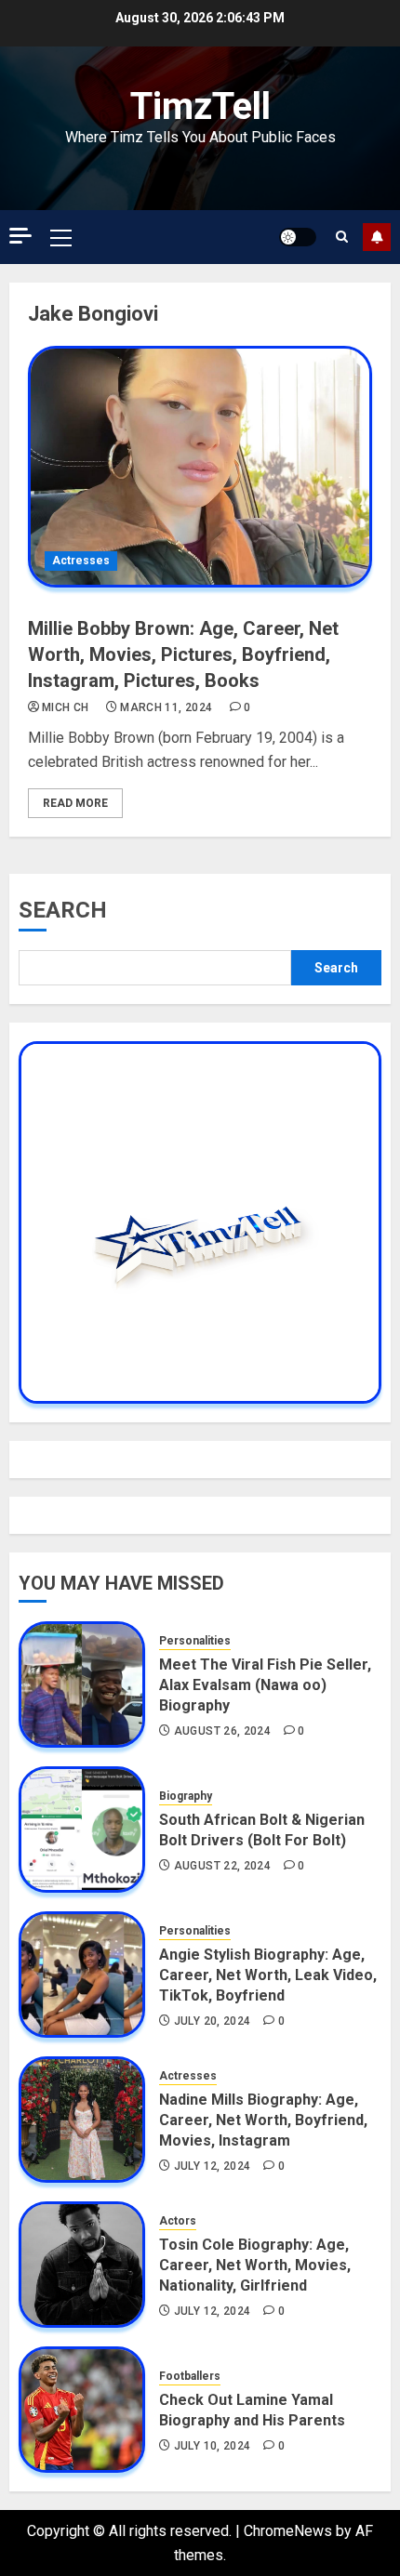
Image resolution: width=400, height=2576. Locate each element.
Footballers (190, 2376)
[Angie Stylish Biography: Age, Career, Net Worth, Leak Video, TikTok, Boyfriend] (82, 1975)
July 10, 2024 (213, 2446)
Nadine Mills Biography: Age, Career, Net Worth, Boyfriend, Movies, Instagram (263, 2120)
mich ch (66, 707)
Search (63, 910)
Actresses (81, 561)
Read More (75, 803)
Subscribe (377, 237)
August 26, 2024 (222, 1731)
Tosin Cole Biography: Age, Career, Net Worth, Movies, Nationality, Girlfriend (255, 2266)
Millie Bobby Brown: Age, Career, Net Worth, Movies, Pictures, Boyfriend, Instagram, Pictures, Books (183, 654)
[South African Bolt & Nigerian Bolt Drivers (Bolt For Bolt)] (82, 1830)
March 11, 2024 (166, 707)
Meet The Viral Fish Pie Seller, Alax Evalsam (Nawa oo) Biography (265, 1685)
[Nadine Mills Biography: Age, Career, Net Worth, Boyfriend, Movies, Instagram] (82, 2120)
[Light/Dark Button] (298, 237)
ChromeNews (288, 2531)
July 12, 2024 (213, 2166)
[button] (61, 237)
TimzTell (200, 106)
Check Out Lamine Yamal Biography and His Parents (252, 2410)
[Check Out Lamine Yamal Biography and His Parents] (82, 2410)
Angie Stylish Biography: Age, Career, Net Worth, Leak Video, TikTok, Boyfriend (268, 1975)
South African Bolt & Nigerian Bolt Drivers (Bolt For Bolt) (262, 1830)
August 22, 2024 (222, 1866)
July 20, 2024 (213, 2021)
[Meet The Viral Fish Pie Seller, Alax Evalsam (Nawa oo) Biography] (82, 1684)
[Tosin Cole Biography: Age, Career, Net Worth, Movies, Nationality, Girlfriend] (82, 2265)
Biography (186, 1796)
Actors (178, 2221)
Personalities (195, 1641)
